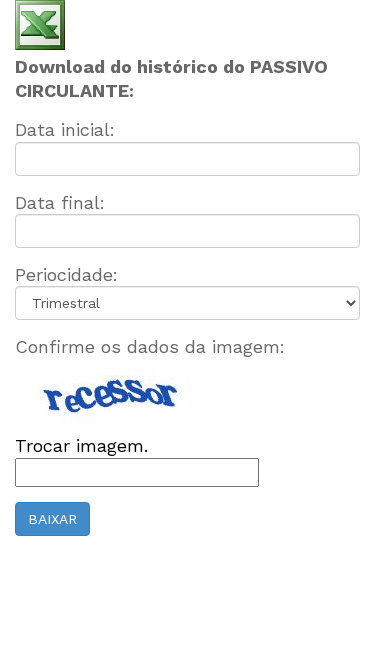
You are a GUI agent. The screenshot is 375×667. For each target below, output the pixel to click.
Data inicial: (65, 129)
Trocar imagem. (81, 445)
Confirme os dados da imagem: (150, 346)
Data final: (60, 202)
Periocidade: (66, 274)
